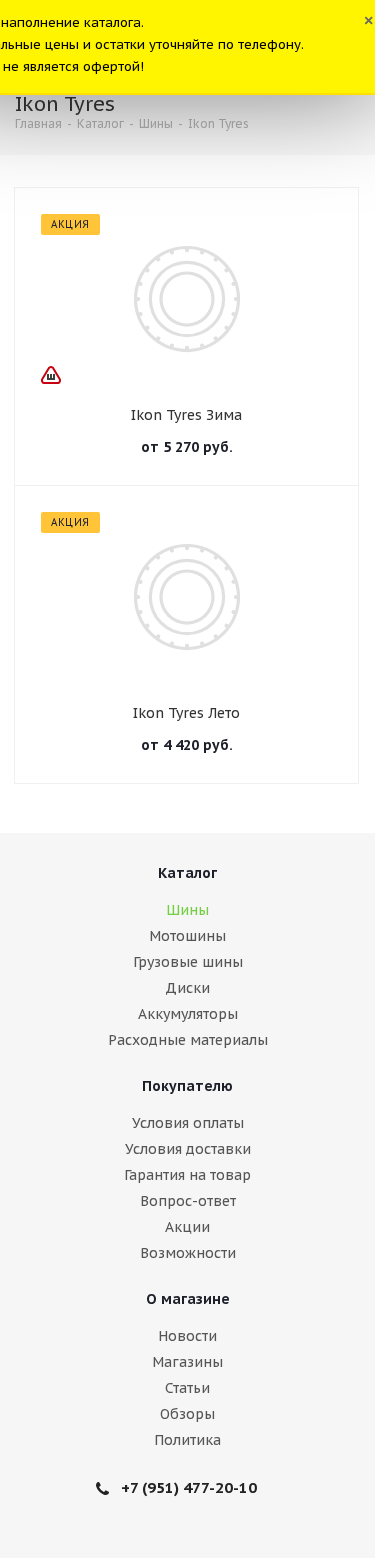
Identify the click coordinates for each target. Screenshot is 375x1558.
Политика (187, 1440)
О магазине (188, 1299)
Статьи (187, 1388)
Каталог (187, 873)
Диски (187, 988)
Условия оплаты (188, 1123)
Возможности (188, 1253)
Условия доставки (188, 1149)
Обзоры (187, 1414)
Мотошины (187, 936)
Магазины (187, 1362)
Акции (187, 1227)
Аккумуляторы (188, 1014)
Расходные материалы (188, 1040)
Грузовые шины (188, 962)
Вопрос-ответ (188, 1201)
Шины (187, 910)
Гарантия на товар (187, 1175)
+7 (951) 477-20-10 (189, 1487)
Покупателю (187, 1086)
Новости (187, 1336)
